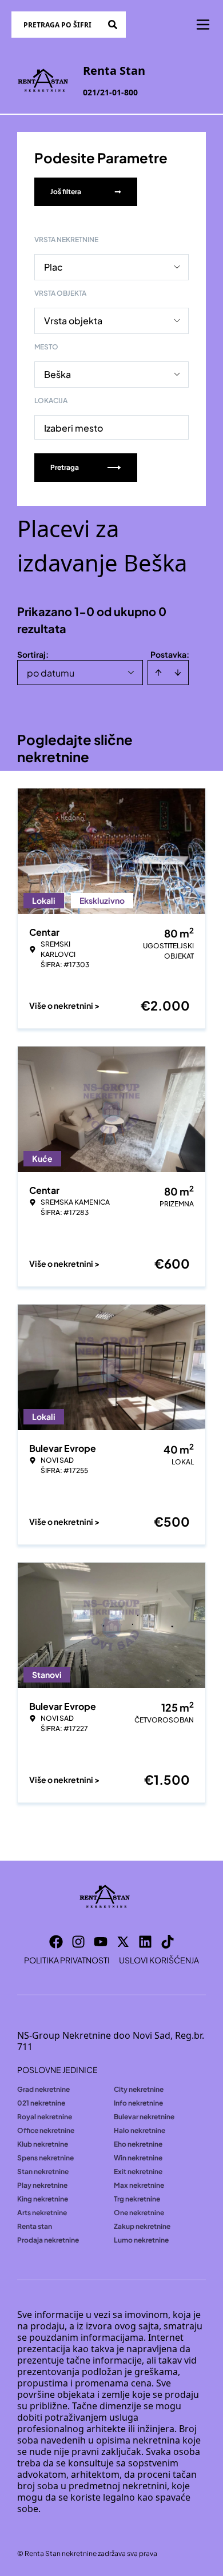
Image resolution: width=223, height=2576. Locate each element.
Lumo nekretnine (141, 2240)
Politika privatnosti (67, 1960)
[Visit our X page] (123, 1942)
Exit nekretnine (138, 2172)
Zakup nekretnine (142, 2226)
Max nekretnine (139, 2185)
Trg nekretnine (137, 2199)
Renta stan (35, 2226)
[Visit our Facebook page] (56, 1942)
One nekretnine (139, 2213)
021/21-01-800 (110, 92)
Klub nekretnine (43, 2144)
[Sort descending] (178, 673)
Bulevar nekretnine (144, 2117)
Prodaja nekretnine (48, 2240)
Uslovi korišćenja (159, 1960)
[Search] (113, 25)
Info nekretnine (138, 2103)
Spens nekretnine (45, 2158)
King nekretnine (43, 2199)
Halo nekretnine (140, 2130)
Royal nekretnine (45, 2117)
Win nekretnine (138, 2158)
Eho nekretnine (138, 2144)
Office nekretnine (46, 2130)
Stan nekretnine (43, 2172)
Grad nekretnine (43, 2089)
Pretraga (65, 467)
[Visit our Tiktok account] (168, 1942)
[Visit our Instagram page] (78, 1942)
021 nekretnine (41, 2103)
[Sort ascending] (158, 673)
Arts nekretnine (42, 2213)
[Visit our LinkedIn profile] (145, 1942)
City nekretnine (139, 2089)
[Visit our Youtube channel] (101, 1942)
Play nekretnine (42, 2185)
